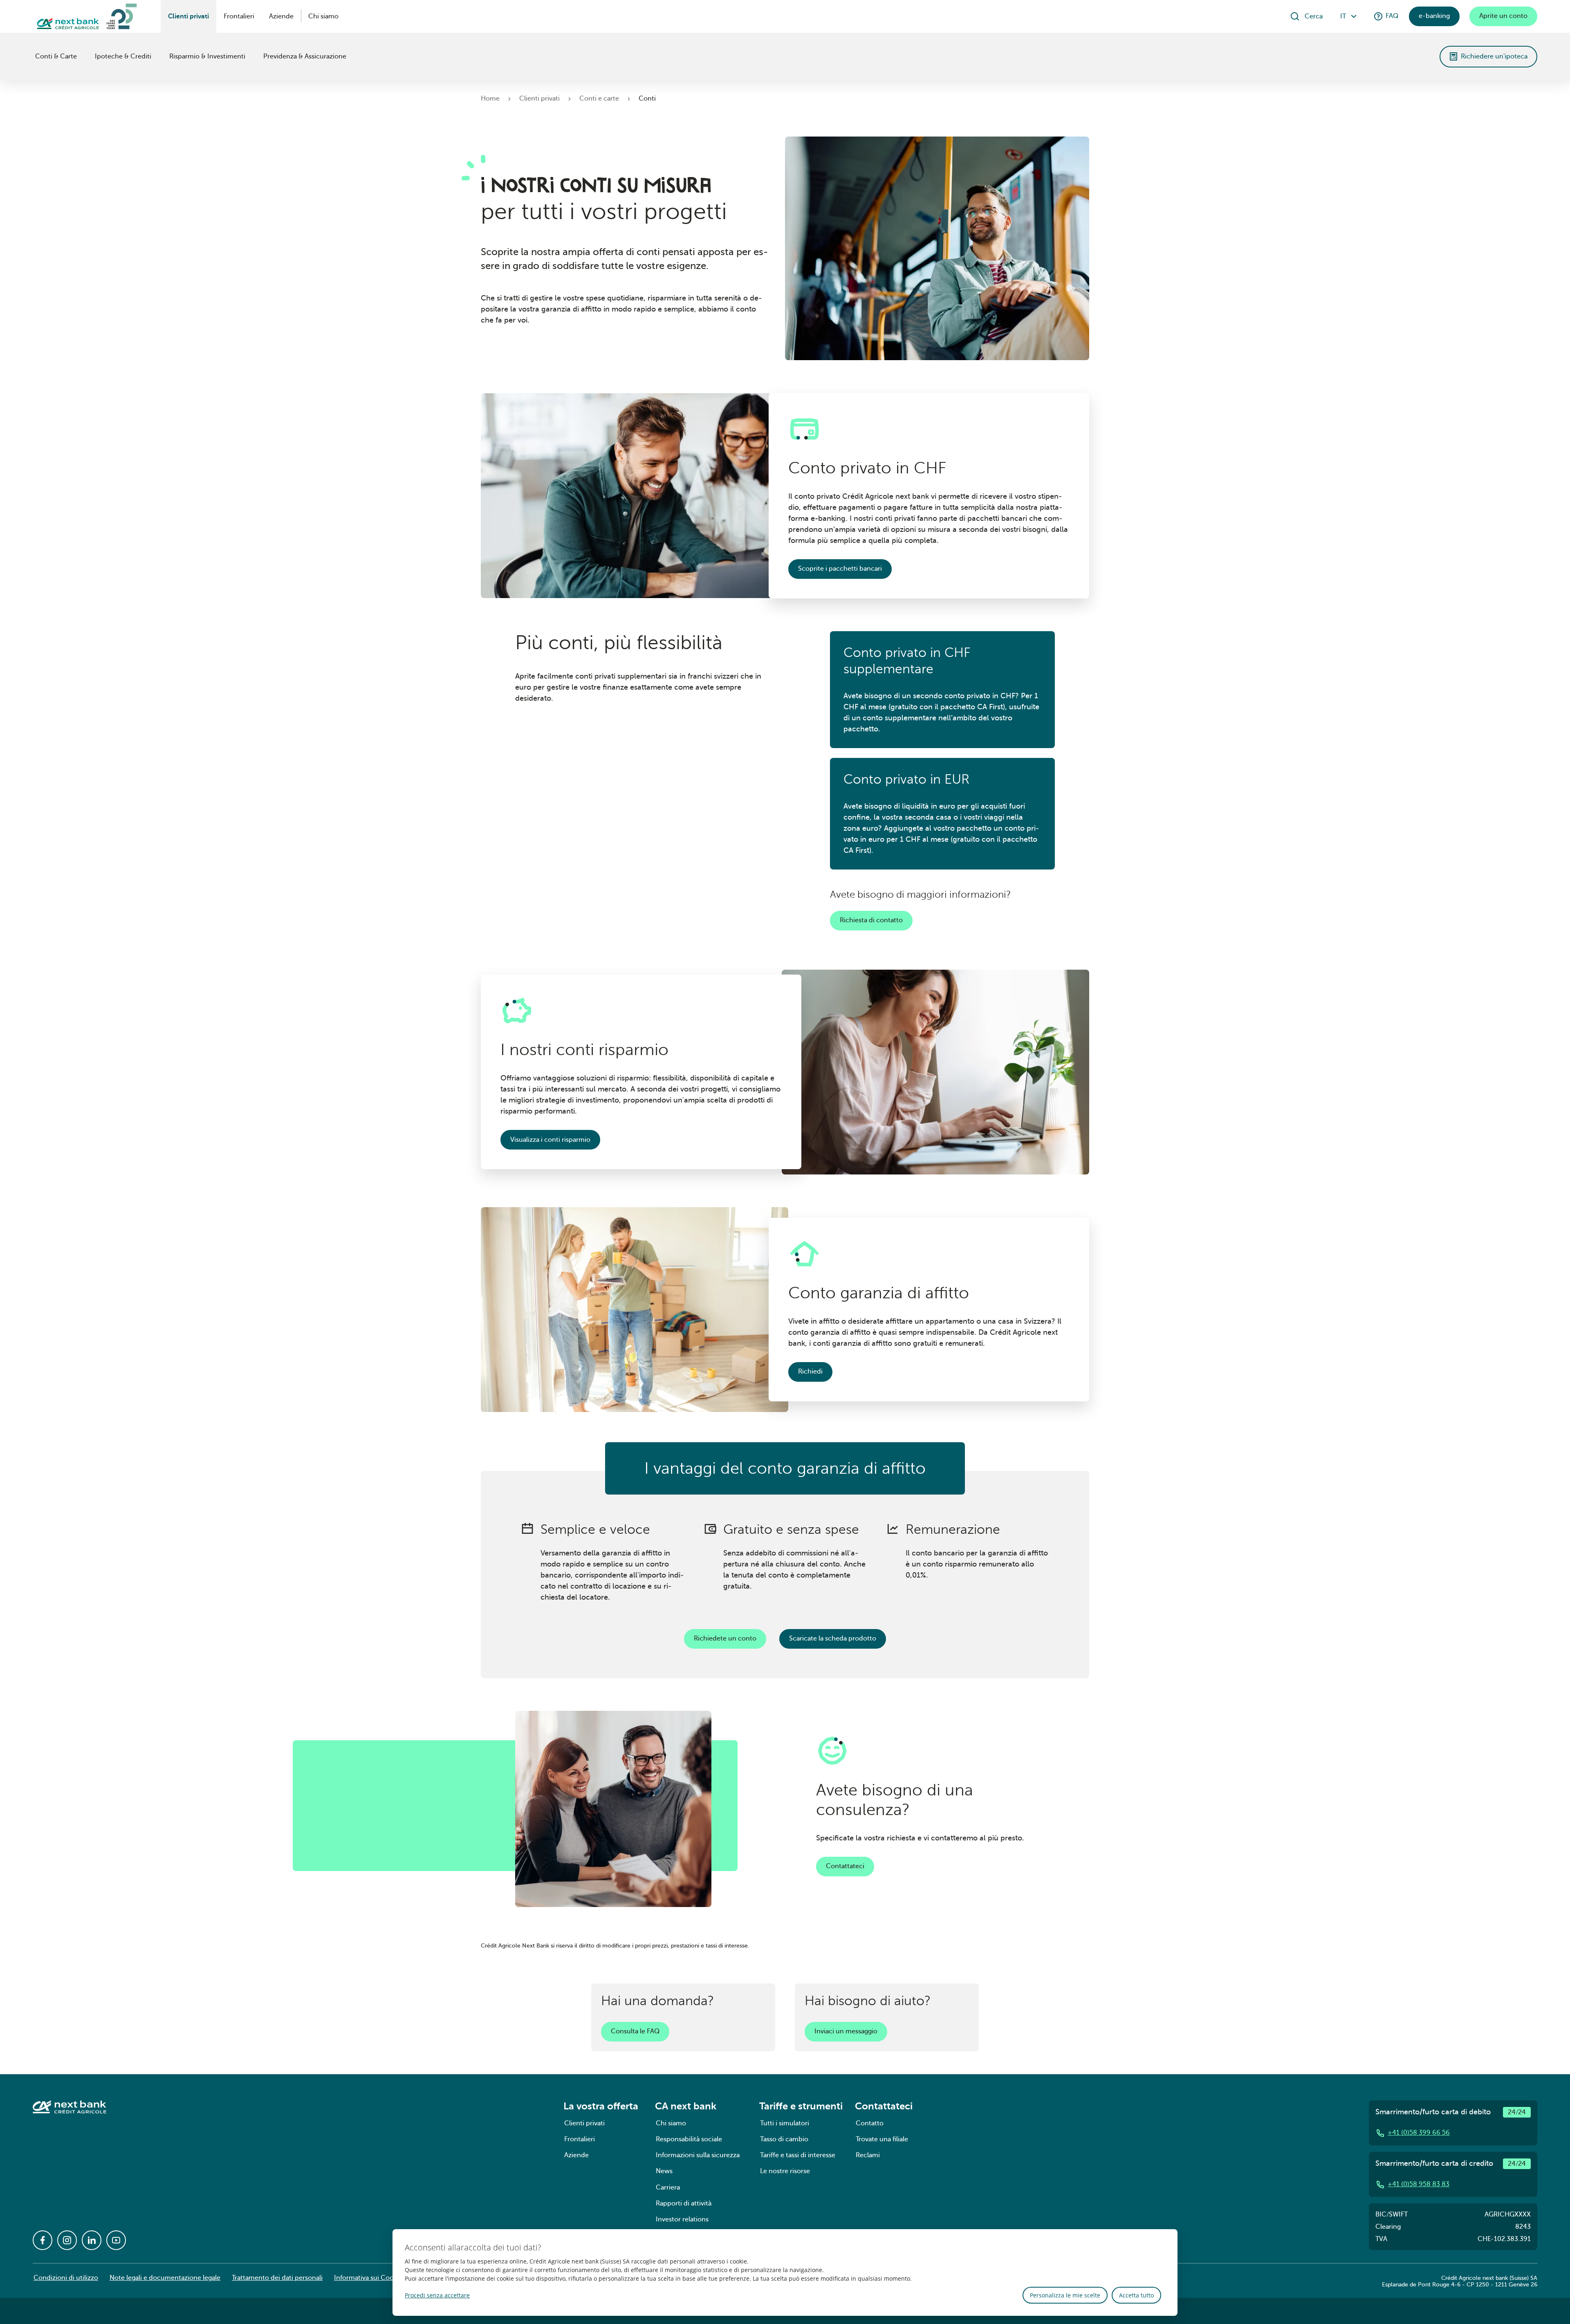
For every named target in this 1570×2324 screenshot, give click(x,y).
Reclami (868, 2155)
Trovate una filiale (882, 2139)
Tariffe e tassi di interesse (798, 2155)
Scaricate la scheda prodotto (833, 1638)
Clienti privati (188, 16)
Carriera (668, 2187)
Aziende (281, 16)
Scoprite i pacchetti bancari (840, 569)
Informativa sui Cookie (368, 2278)
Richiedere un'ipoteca (1494, 56)
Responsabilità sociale (689, 2139)
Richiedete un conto (725, 1638)
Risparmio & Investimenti (207, 56)
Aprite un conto (1503, 16)
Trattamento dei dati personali (277, 2278)
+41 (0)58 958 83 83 (1419, 2184)
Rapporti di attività (684, 2203)
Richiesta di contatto (871, 920)
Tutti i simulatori (785, 2123)
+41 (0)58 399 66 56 (1419, 2133)
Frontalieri (239, 16)
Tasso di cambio (784, 2139)
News (664, 2171)
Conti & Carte (56, 56)
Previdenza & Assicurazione (305, 56)
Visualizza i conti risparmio (550, 1140)
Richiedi (810, 1372)
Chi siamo (323, 16)
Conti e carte (599, 99)
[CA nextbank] (34, 56)
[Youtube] (116, 2240)
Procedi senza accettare (437, 2295)
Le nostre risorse (785, 2171)
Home (490, 99)
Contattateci (845, 1866)
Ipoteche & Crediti (123, 56)
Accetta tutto (1136, 2295)
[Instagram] (67, 2240)
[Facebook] (43, 2240)
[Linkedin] (92, 2240)
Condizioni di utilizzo (66, 2278)
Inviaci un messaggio (846, 2031)
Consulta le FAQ (635, 2031)
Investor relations (682, 2219)
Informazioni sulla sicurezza (698, 2155)
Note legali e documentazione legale (165, 2278)
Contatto (870, 2123)
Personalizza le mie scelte (1065, 2295)
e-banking (1434, 16)
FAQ (1392, 16)
